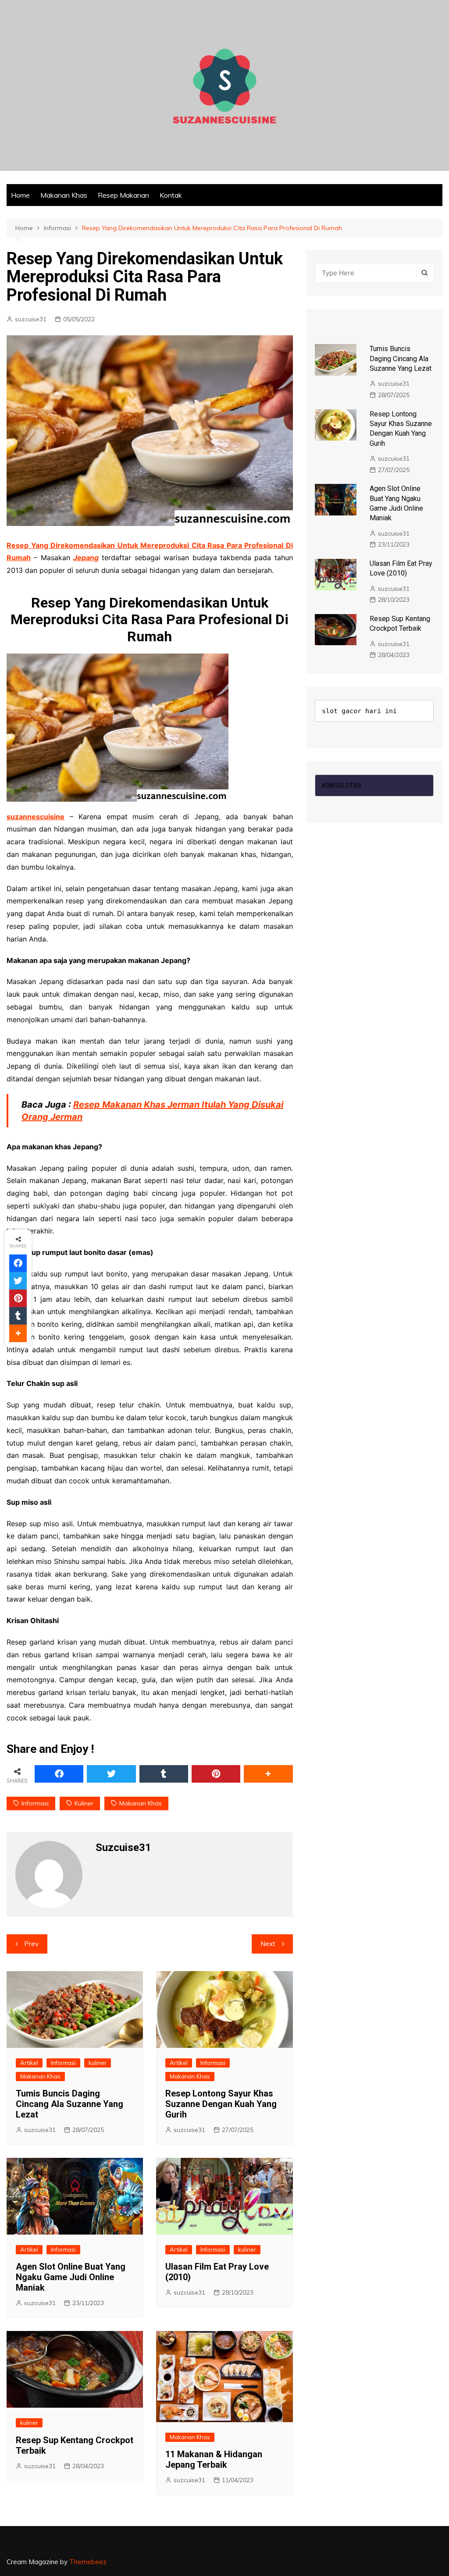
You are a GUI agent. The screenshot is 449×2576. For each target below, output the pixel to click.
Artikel (29, 2063)
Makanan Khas (64, 195)
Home (20, 195)
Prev (31, 1944)
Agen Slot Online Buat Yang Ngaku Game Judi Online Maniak (71, 2277)
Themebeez (88, 2562)
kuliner (84, 1803)
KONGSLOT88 (342, 785)
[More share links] (268, 1774)
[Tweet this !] (111, 1774)
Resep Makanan (123, 195)
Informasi (35, 1803)
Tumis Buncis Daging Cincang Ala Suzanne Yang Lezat (69, 2104)
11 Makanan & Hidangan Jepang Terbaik (214, 2459)
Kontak (171, 195)
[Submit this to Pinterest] (216, 1774)
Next (268, 1944)
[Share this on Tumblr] (164, 1774)
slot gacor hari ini (359, 711)
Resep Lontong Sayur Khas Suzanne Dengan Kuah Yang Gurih (221, 2104)
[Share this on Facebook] (59, 1774)
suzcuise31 (31, 319)
